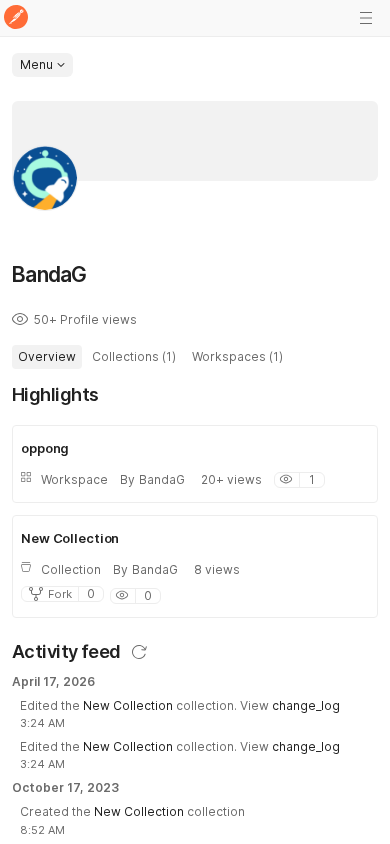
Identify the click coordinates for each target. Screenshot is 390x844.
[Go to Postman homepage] (16, 18)
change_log (306, 705)
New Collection (128, 705)
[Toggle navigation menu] (366, 18)
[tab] (47, 357)
